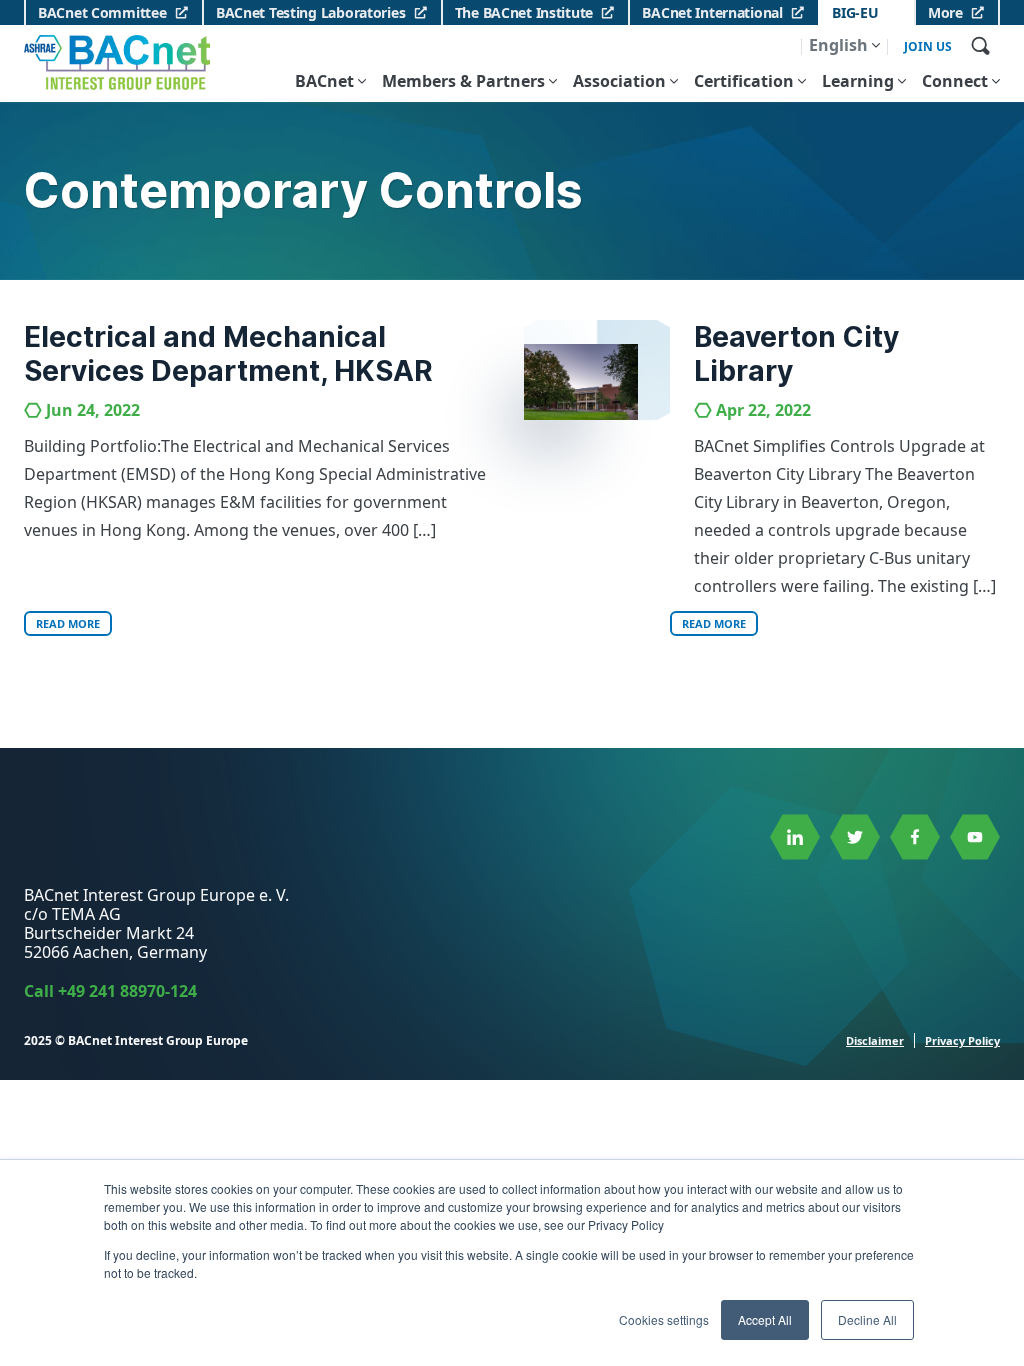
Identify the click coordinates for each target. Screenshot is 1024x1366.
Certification (744, 81)
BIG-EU (855, 12)
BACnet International (712, 12)
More (945, 12)
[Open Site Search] (980, 45)
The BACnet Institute (524, 12)
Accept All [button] (765, 1319)
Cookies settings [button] (664, 1319)
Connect (955, 81)
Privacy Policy (962, 1040)
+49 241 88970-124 (127, 991)
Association (619, 81)
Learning (858, 81)
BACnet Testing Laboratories (310, 12)
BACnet (324, 81)
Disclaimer (875, 1040)
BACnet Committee (102, 12)
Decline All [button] (867, 1319)
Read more (68, 623)
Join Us (928, 47)
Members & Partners (463, 81)
